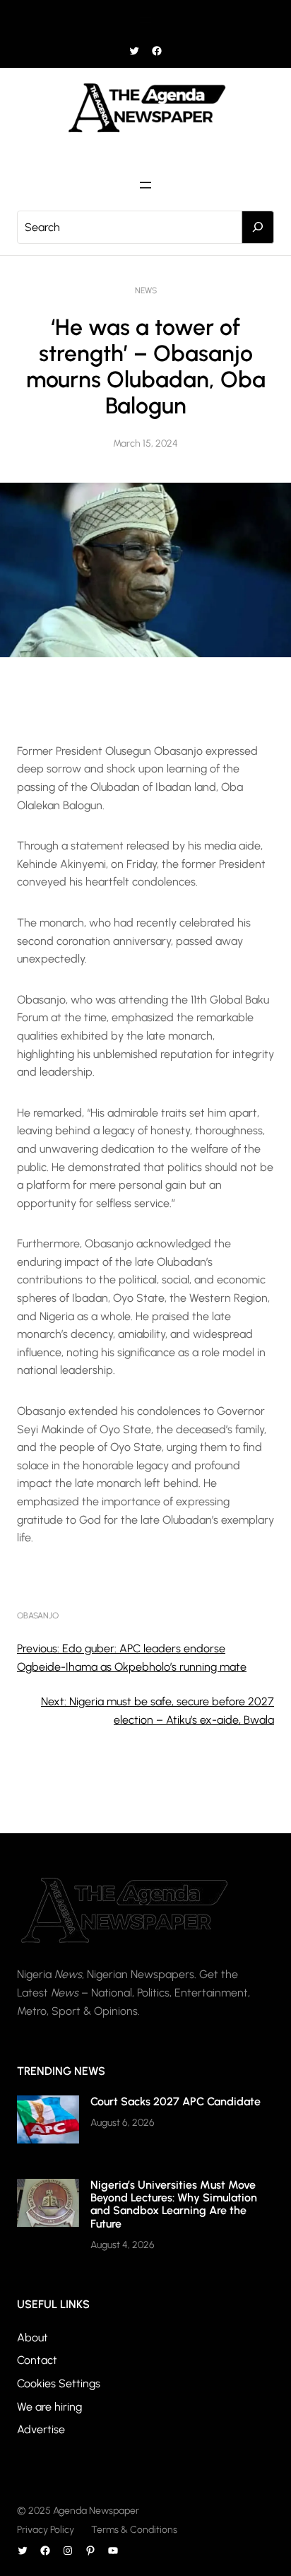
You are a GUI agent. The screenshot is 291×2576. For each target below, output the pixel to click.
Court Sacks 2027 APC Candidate (176, 2101)
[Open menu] (145, 20)
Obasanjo (38, 1616)
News (146, 290)
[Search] (258, 228)
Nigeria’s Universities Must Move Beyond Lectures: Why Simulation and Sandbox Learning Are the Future (174, 2204)
